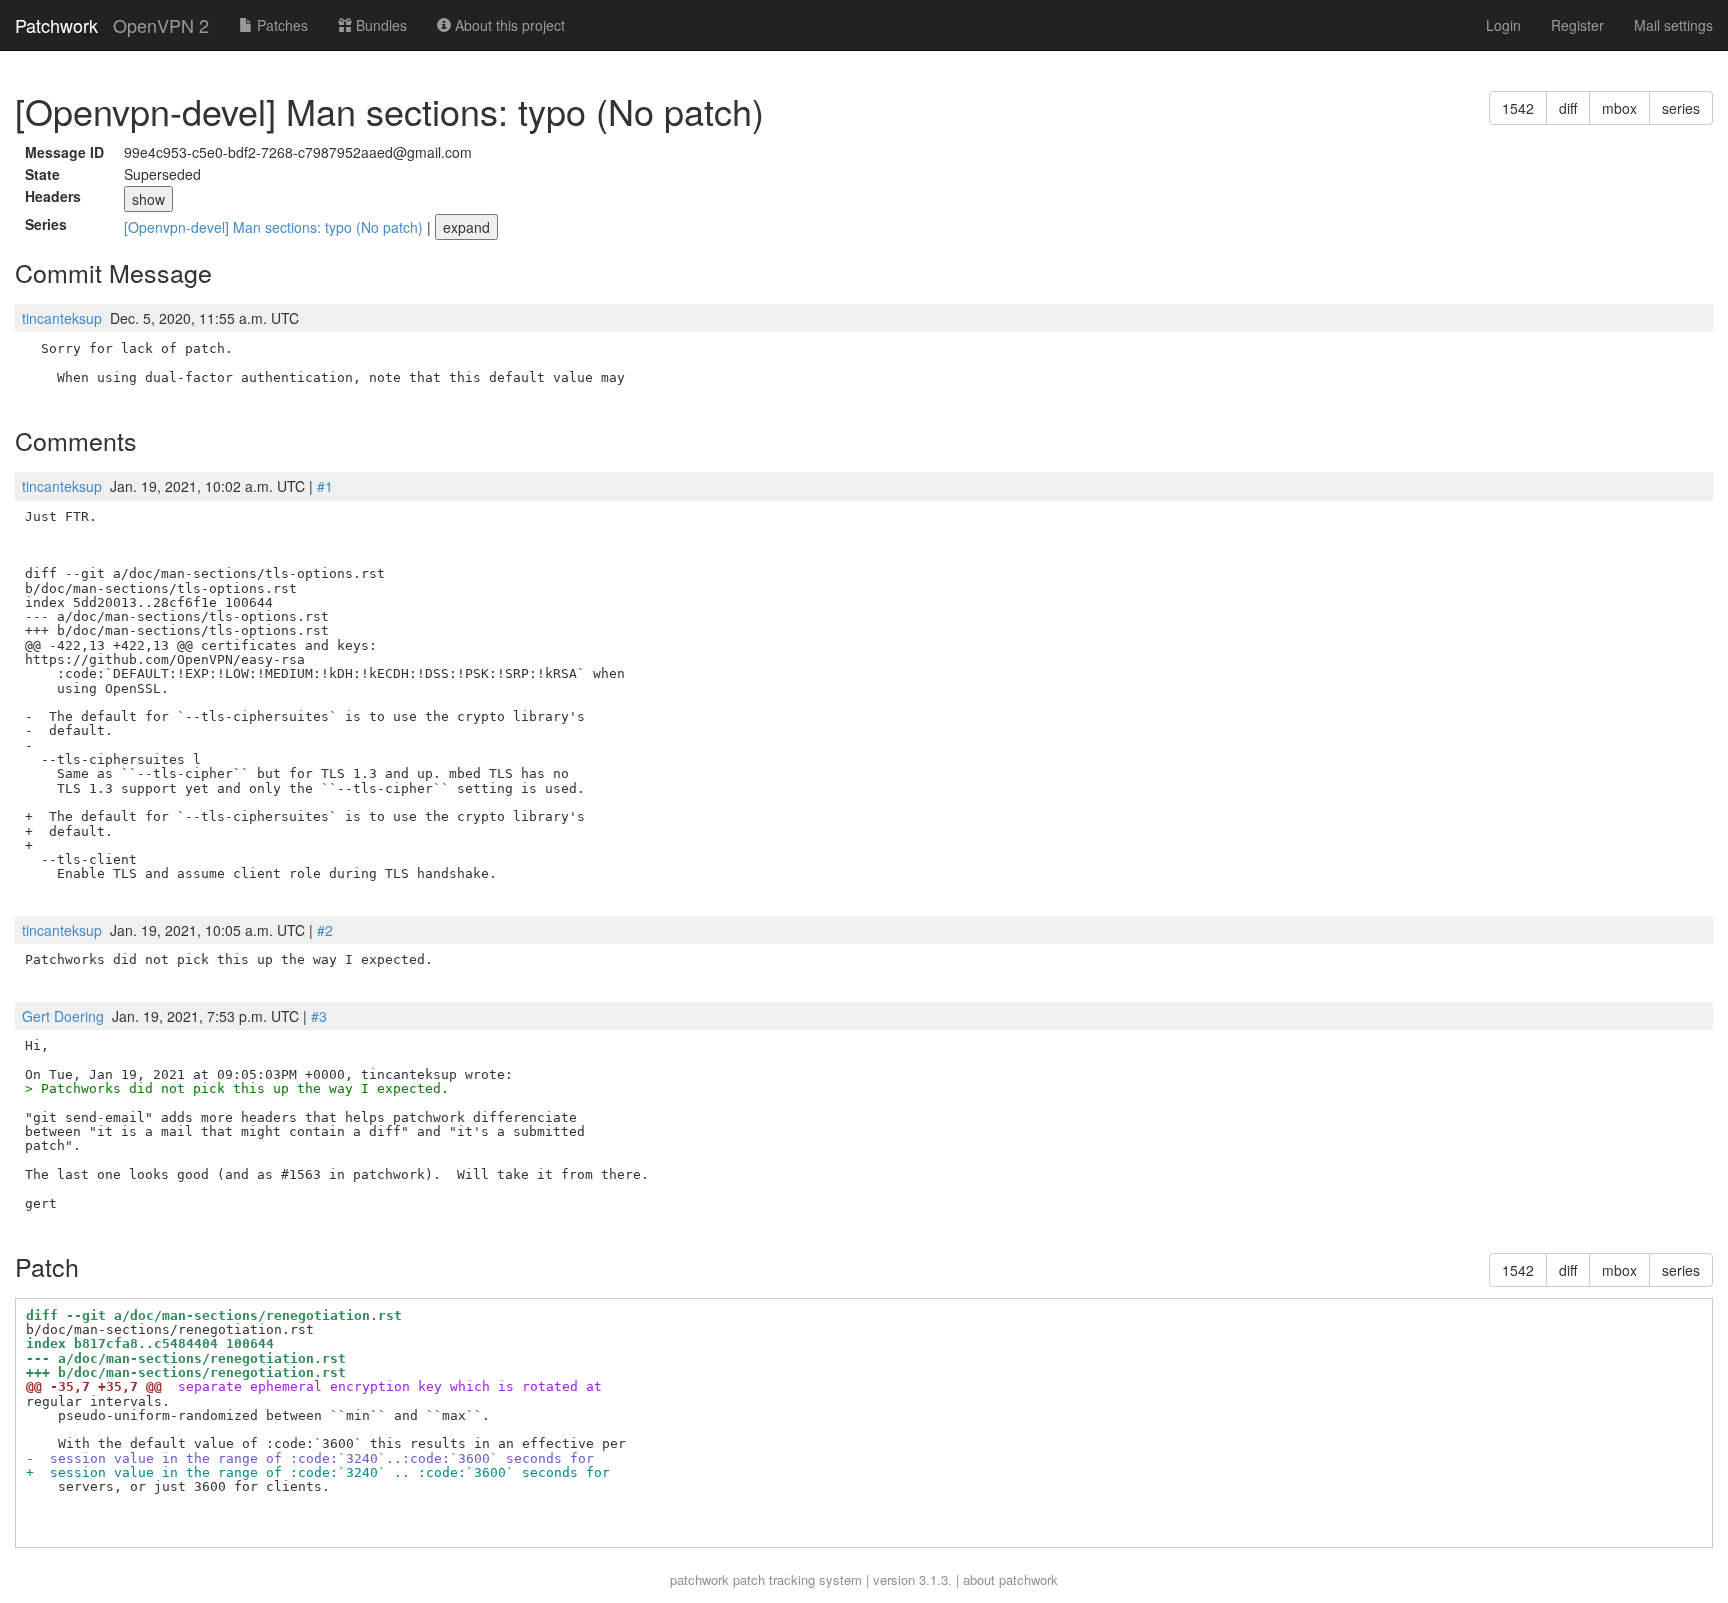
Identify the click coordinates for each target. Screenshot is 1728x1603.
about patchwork (1010, 1579)
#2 (325, 930)
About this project (508, 25)
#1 (325, 486)
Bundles (379, 25)
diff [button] (1568, 108)
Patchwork (56, 25)
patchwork (699, 1579)
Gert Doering (63, 1016)
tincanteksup (62, 318)
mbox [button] (1619, 108)
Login (1503, 25)
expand (466, 227)
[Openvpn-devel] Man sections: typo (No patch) (275, 227)
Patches (280, 25)
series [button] (1681, 108)
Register (1577, 25)
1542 (1518, 108)
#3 (319, 1016)
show (148, 199)
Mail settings (1673, 25)
